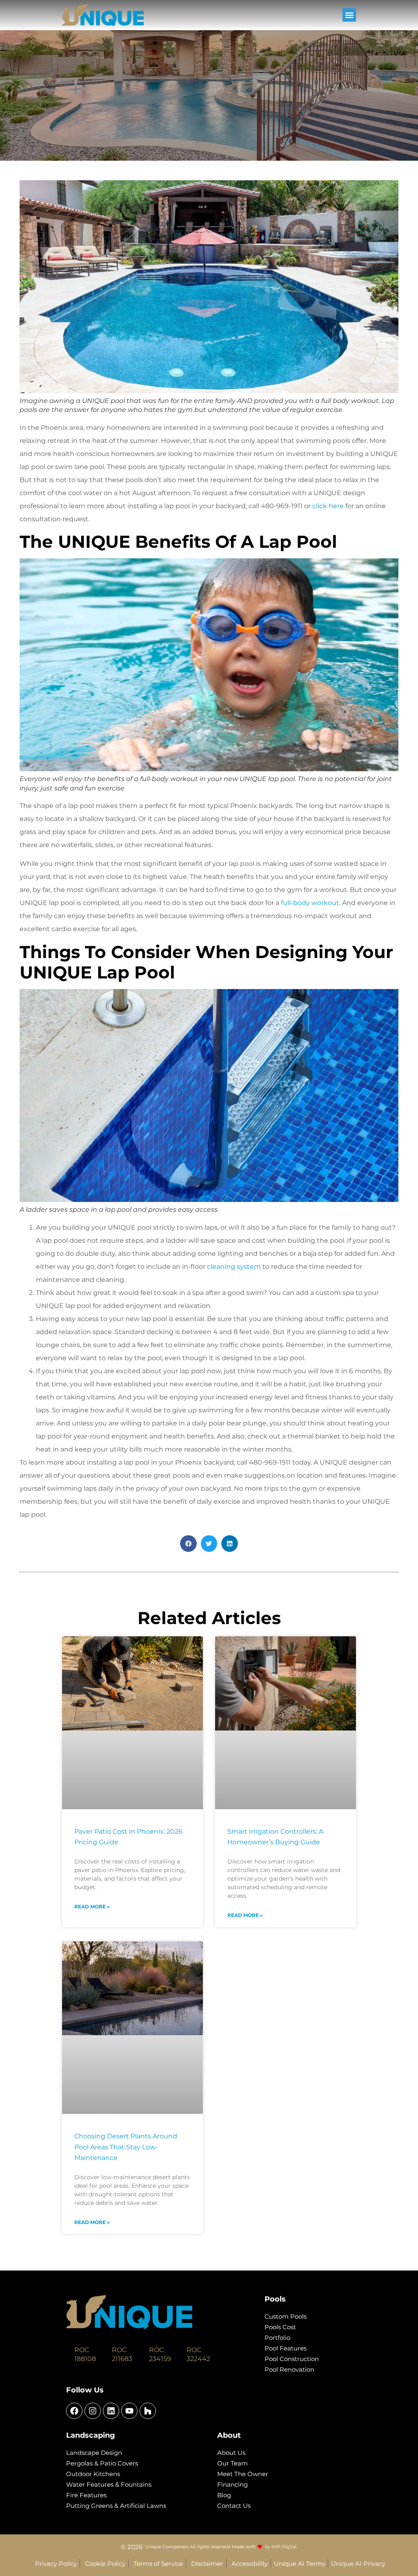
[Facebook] (74, 2411)
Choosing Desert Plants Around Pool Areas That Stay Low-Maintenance (126, 2147)
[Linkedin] (111, 2411)
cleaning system (234, 1267)
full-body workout (310, 903)
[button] (349, 15)
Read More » (92, 1907)
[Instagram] (93, 2411)
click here (328, 506)
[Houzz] (148, 2411)
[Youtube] (129, 2411)
